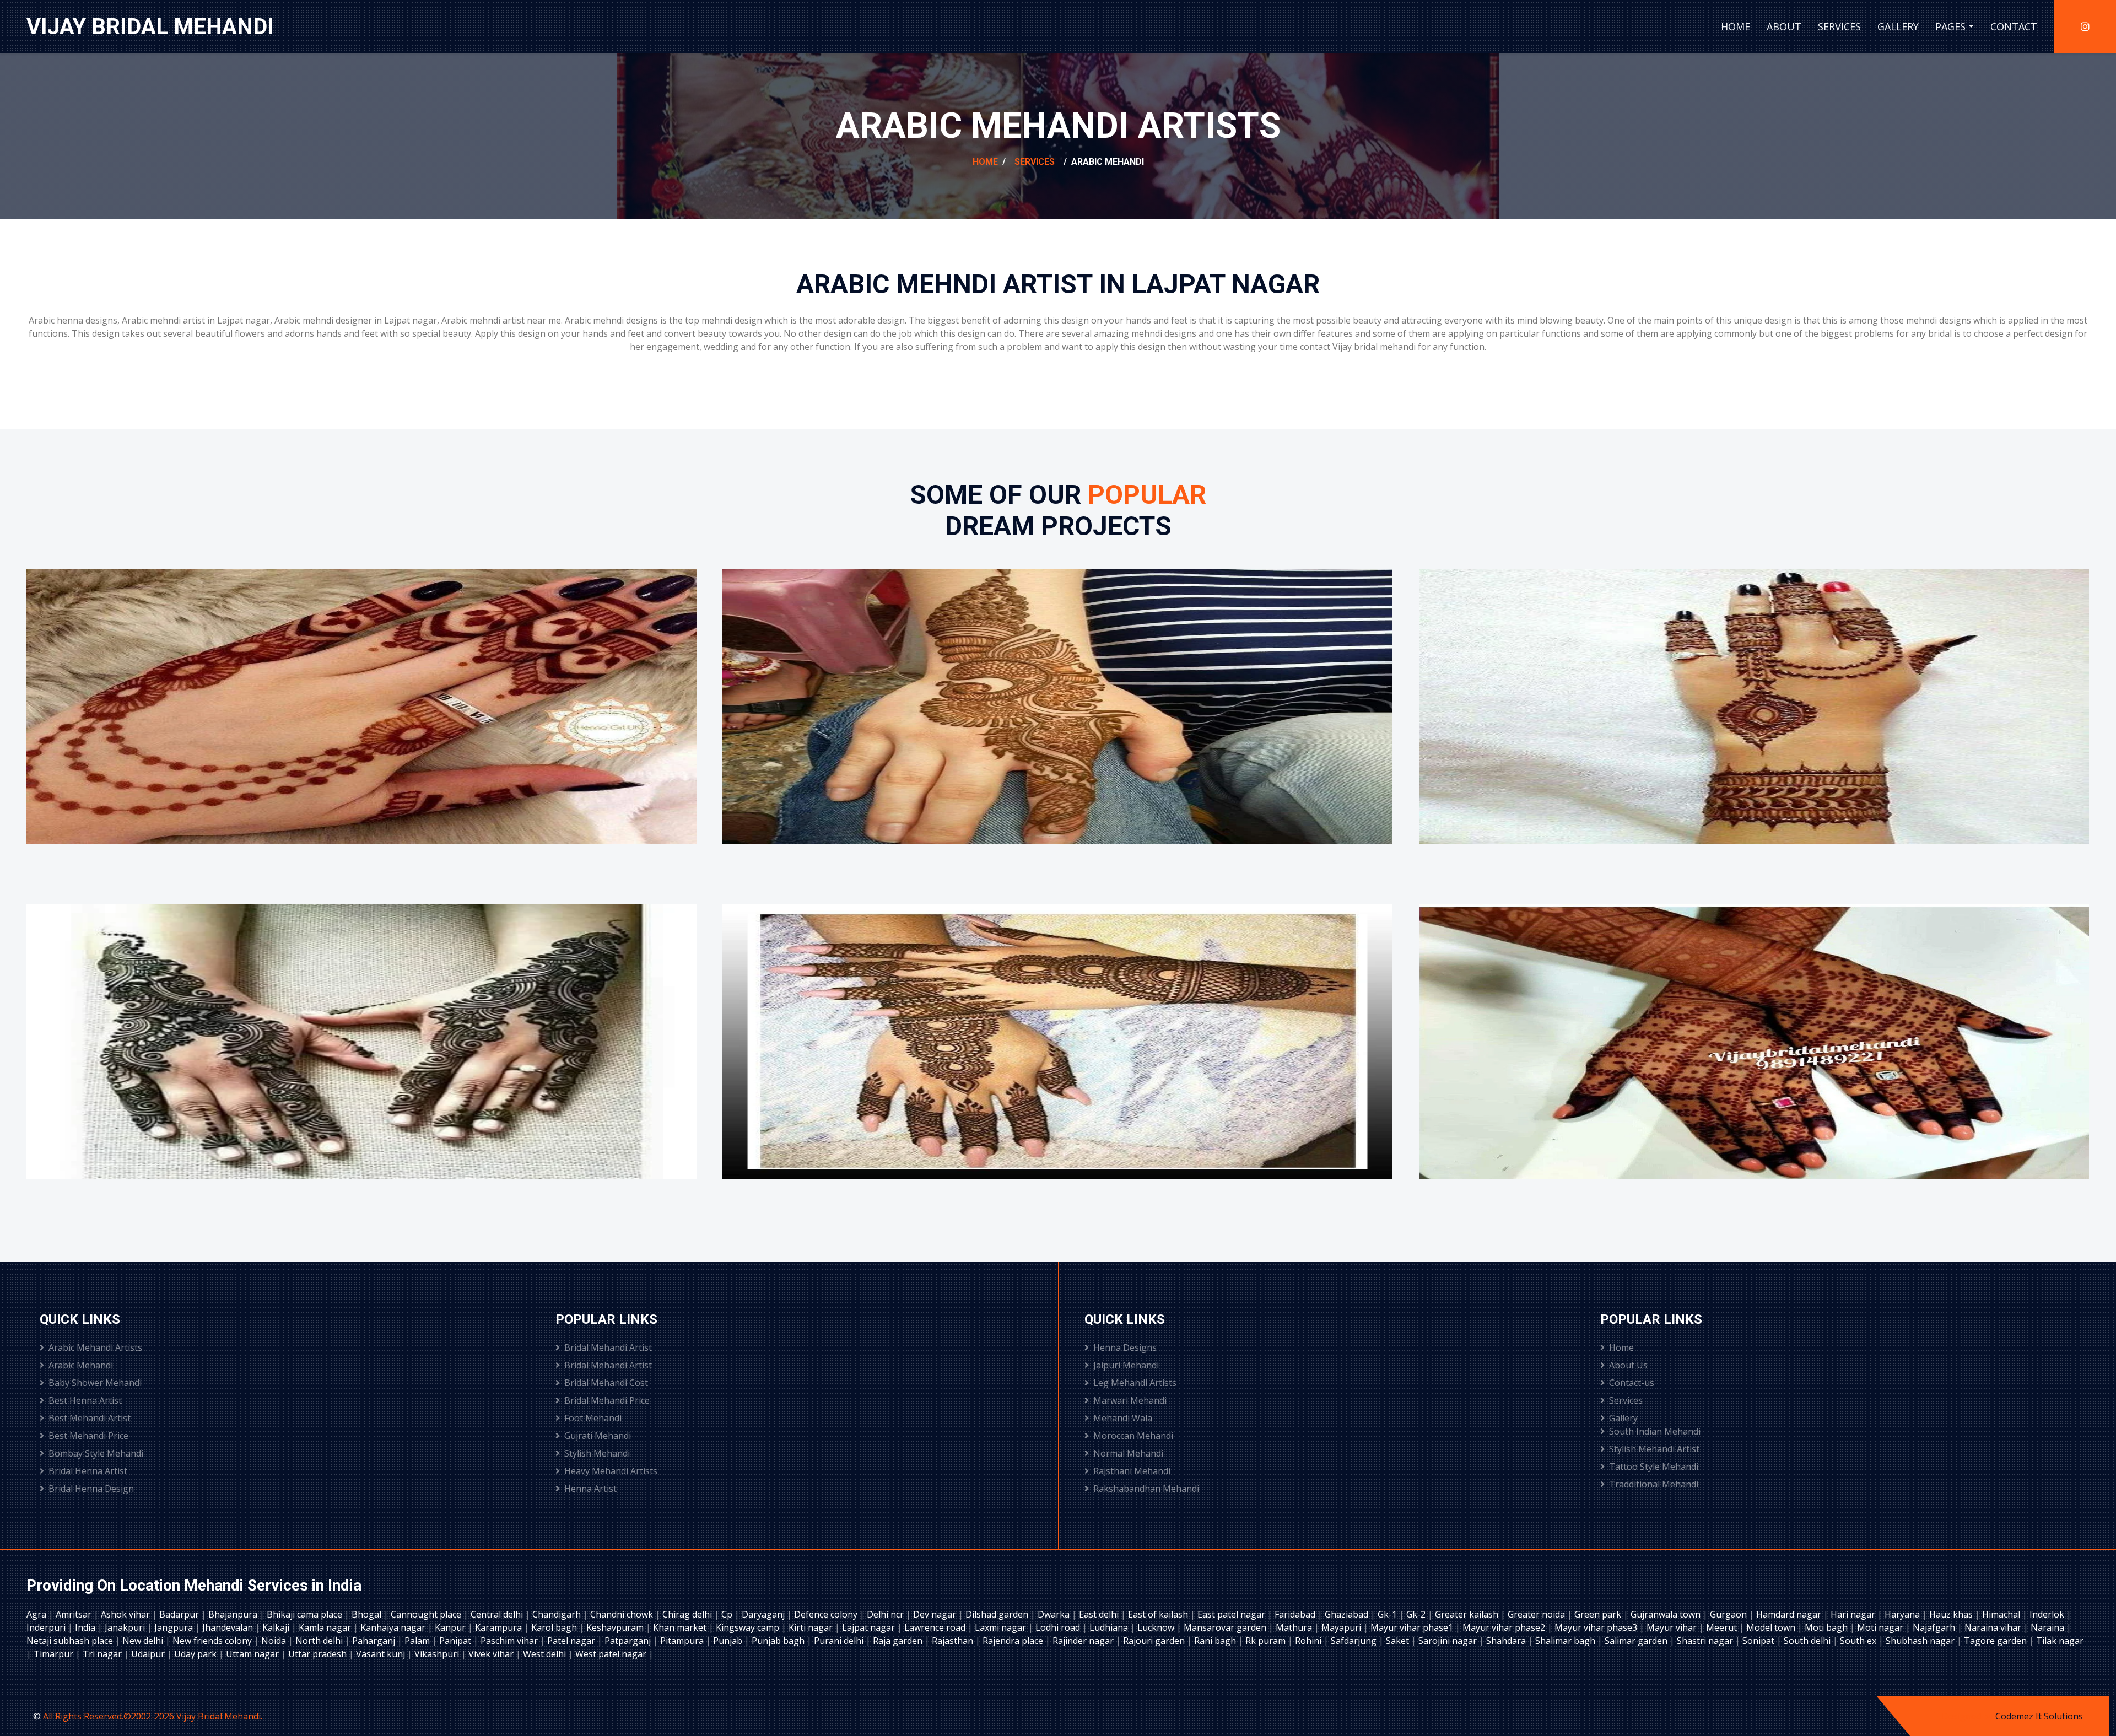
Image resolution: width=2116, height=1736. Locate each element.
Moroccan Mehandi (1133, 1436)
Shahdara (1507, 1641)
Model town (1772, 1627)
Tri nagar (103, 1654)
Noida (275, 1641)
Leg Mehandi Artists (1135, 1383)
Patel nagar (572, 1641)
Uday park (196, 1654)
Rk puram (1267, 1641)
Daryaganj (764, 1614)
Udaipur (149, 1654)
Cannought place (427, 1614)
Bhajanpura (234, 1614)
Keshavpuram (616, 1627)
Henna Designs (1125, 1347)
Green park (1599, 1614)
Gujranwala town (1667, 1614)
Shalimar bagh (1566, 1641)
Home (1736, 26)
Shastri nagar (1706, 1641)
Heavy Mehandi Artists (611, 1471)
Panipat (456, 1641)
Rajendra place (1014, 1641)
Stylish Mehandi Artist (1654, 1449)
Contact (2014, 26)
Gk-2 (1417, 1614)
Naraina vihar (1994, 1627)
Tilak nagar (2060, 1641)
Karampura (500, 1627)
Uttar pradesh (319, 1654)
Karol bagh (555, 1627)
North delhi (320, 1641)
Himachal (2002, 1614)
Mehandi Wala (1123, 1418)
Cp (728, 1614)
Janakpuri (126, 1627)
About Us (1628, 1365)
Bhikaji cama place (306, 1614)
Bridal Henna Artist (88, 1471)
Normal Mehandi (1128, 1453)
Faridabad (1296, 1614)
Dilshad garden (998, 1614)
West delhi (546, 1654)
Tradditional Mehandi (1654, 1484)
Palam (418, 1641)
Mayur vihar (1673, 1627)
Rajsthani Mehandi (1132, 1471)
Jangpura (175, 1627)
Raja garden (899, 1641)
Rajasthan (954, 1641)
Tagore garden (1996, 1641)
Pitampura (683, 1641)
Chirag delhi (688, 1614)
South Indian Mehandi (1655, 1431)
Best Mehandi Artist (90, 1418)
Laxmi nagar (1002, 1627)
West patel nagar (612, 1654)
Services (1839, 26)
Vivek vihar (492, 1654)
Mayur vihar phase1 (1413, 1627)
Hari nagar (1854, 1614)
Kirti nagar (812, 1627)
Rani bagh (1216, 1641)
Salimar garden (1637, 1641)
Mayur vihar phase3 (1597, 1627)
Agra (37, 1614)
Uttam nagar (253, 1654)
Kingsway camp (749, 1627)
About (1784, 26)
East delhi (1100, 1614)
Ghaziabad (1348, 1614)
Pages (1950, 26)
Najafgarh (1935, 1627)
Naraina (2048, 1627)
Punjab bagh (779, 1641)
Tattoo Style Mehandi (1654, 1467)
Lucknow (1157, 1627)
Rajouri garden (1155, 1641)
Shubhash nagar (1921, 1641)
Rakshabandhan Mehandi (1146, 1489)
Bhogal (368, 1614)
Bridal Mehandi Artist (608, 1347)
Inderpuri (47, 1627)
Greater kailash (1468, 1614)
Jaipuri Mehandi (1126, 1365)
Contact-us (1632, 1383)
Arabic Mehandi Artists (95, 1347)
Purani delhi (840, 1641)
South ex (1859, 1641)
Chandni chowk (623, 1614)
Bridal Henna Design (91, 1489)
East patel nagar (1232, 1614)
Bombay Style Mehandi (96, 1453)
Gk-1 (1388, 1614)
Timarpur (55, 1654)
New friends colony (213, 1641)
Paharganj (375, 1641)
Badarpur (180, 1614)
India (86, 1627)
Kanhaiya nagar (394, 1627)
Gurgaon (1729, 1614)
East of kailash (1159, 1614)
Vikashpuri (438, 1654)
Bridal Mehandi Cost (606, 1383)
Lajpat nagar (870, 1627)
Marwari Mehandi (1130, 1400)
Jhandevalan (229, 1627)
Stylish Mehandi (597, 1453)
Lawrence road (936, 1627)
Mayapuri (1342, 1627)
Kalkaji (277, 1627)
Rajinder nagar (1084, 1641)
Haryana (1903, 1614)
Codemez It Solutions (2039, 1716)
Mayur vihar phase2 (1505, 1627)
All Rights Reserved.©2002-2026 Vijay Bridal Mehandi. (153, 1716)
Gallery (1898, 26)
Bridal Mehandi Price (607, 1400)
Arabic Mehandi (81, 1365)
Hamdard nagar (1790, 1614)
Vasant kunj (382, 1654)
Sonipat (1759, 1641)
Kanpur (451, 1627)
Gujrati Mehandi (598, 1436)
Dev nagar (936, 1614)
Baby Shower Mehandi (95, 1383)
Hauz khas (1952, 1614)
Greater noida (1537, 1614)
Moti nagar (1881, 1627)
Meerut (1723, 1627)
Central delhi (498, 1614)
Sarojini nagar (1449, 1641)
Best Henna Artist (85, 1400)
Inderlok (2048, 1614)
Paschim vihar (510, 1641)
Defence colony (827, 1614)
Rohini (1309, 1641)
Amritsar (75, 1614)
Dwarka (1055, 1614)
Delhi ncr (886, 1614)
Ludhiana (1110, 1627)
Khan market (681, 1627)
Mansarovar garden (1226, 1627)
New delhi (144, 1641)
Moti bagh (1827, 1627)
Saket (1399, 1641)
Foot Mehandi (593, 1418)
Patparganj (629, 1641)
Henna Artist (590, 1489)
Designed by (1969, 1716)
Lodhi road (1059, 1627)
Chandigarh (558, 1614)
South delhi (1808, 1641)
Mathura (1295, 1627)
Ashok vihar (126, 1614)
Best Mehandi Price (88, 1436)
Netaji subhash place (71, 1641)
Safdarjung (1355, 1641)
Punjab (729, 1641)
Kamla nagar (326, 1627)
